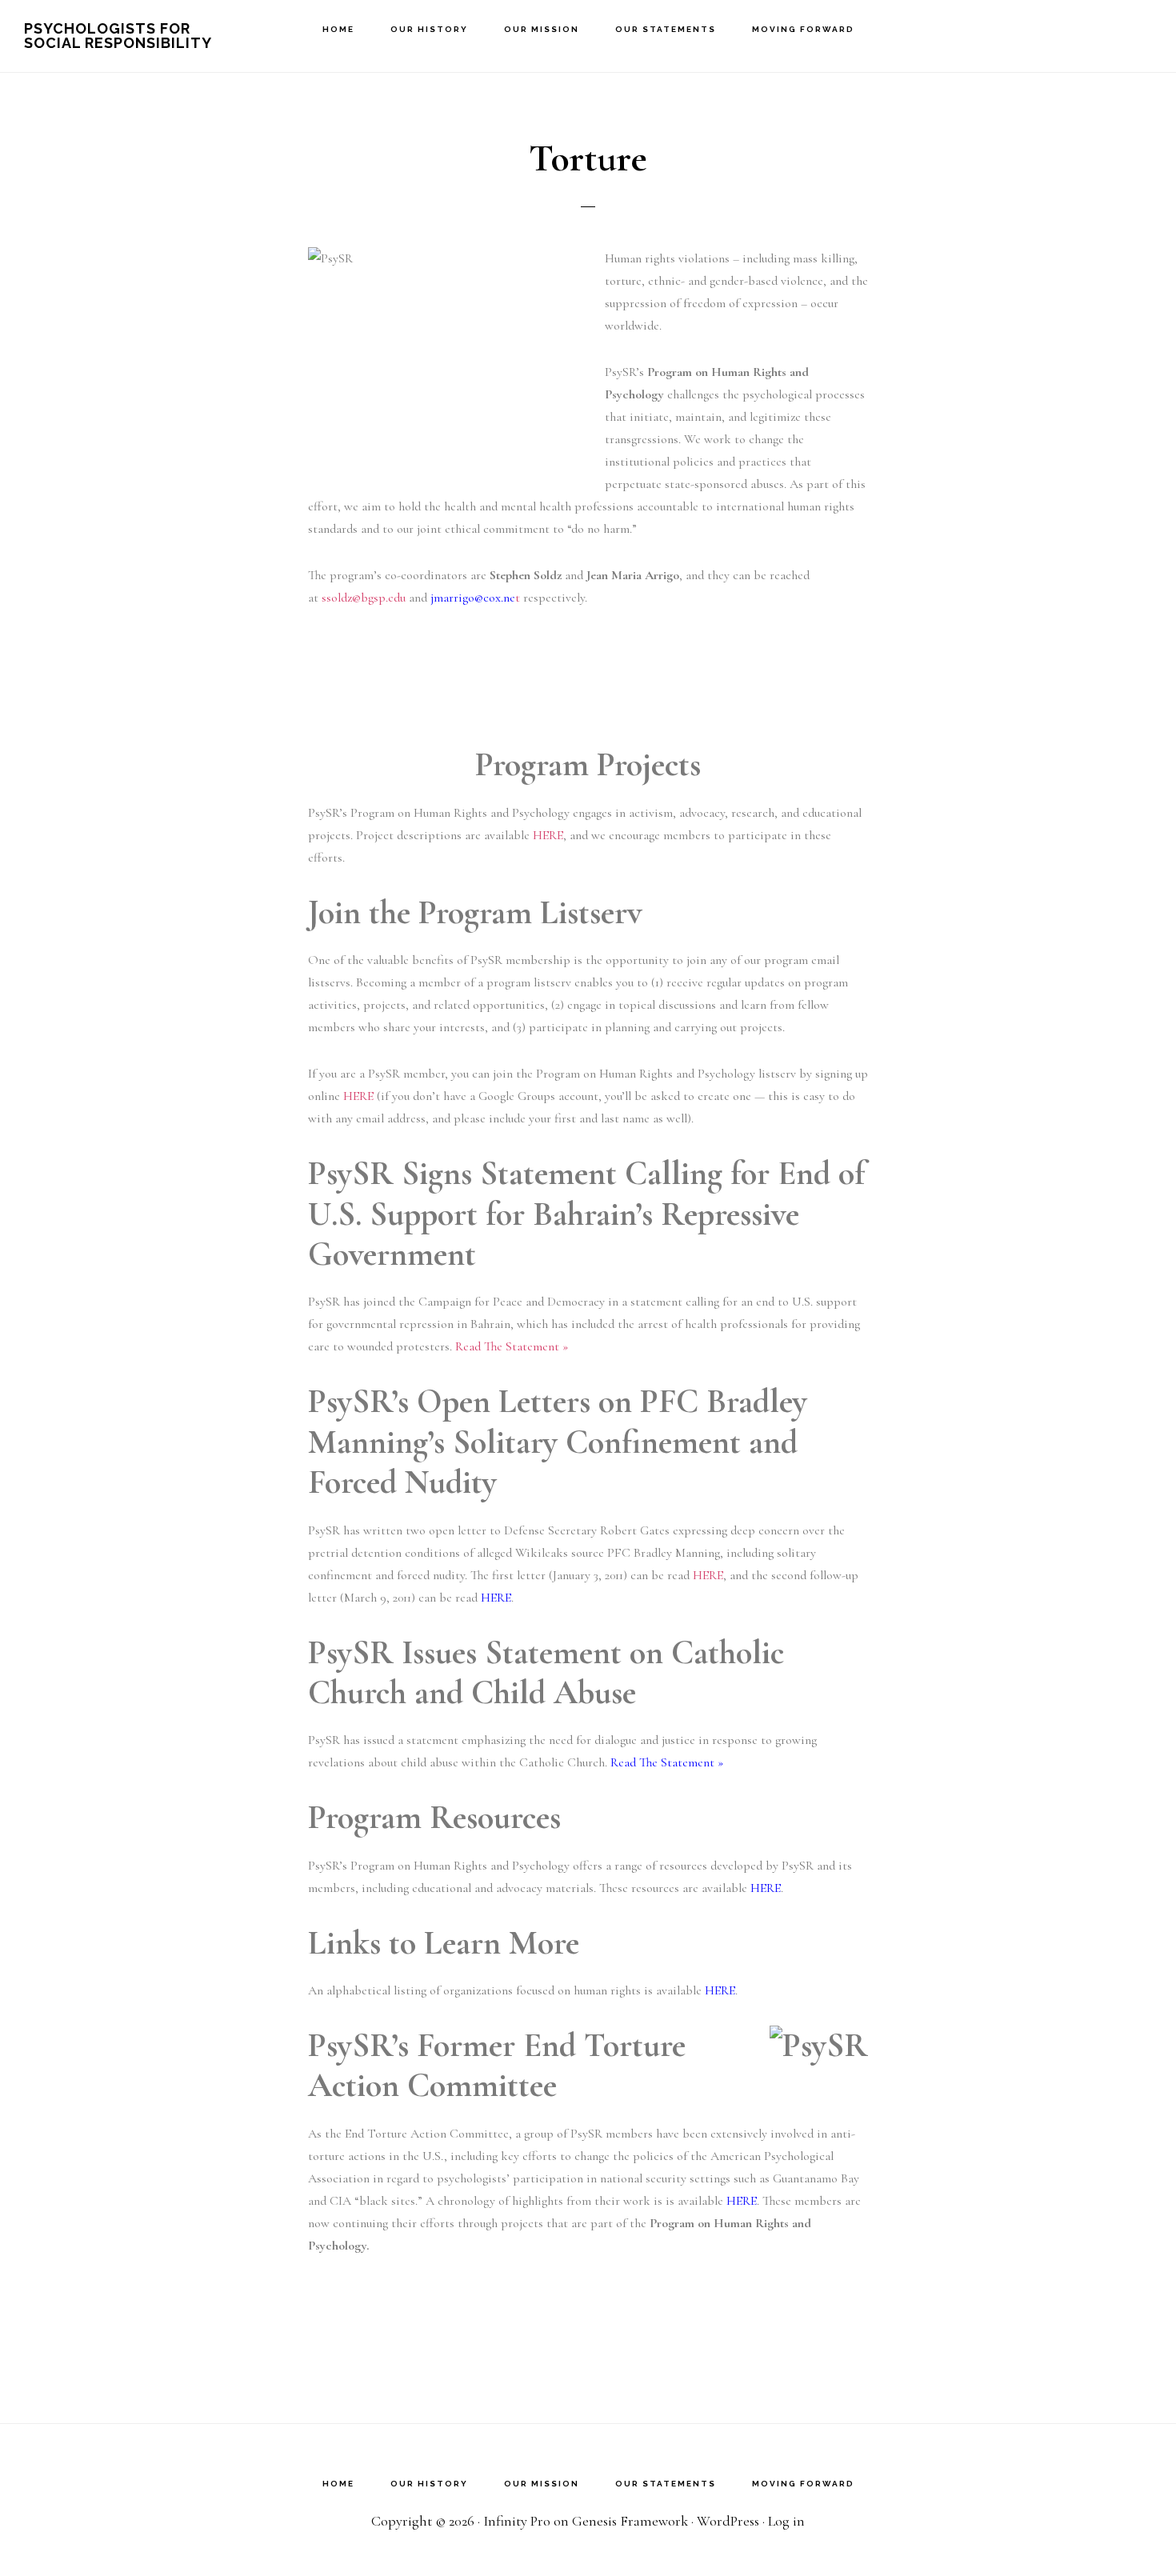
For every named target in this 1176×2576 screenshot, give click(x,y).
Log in (786, 2521)
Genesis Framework (630, 2521)
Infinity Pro (517, 2521)
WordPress (728, 2521)
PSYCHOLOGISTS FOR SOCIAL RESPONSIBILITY (118, 36)
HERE (548, 835)
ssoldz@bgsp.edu (364, 598)
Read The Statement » (512, 1346)
